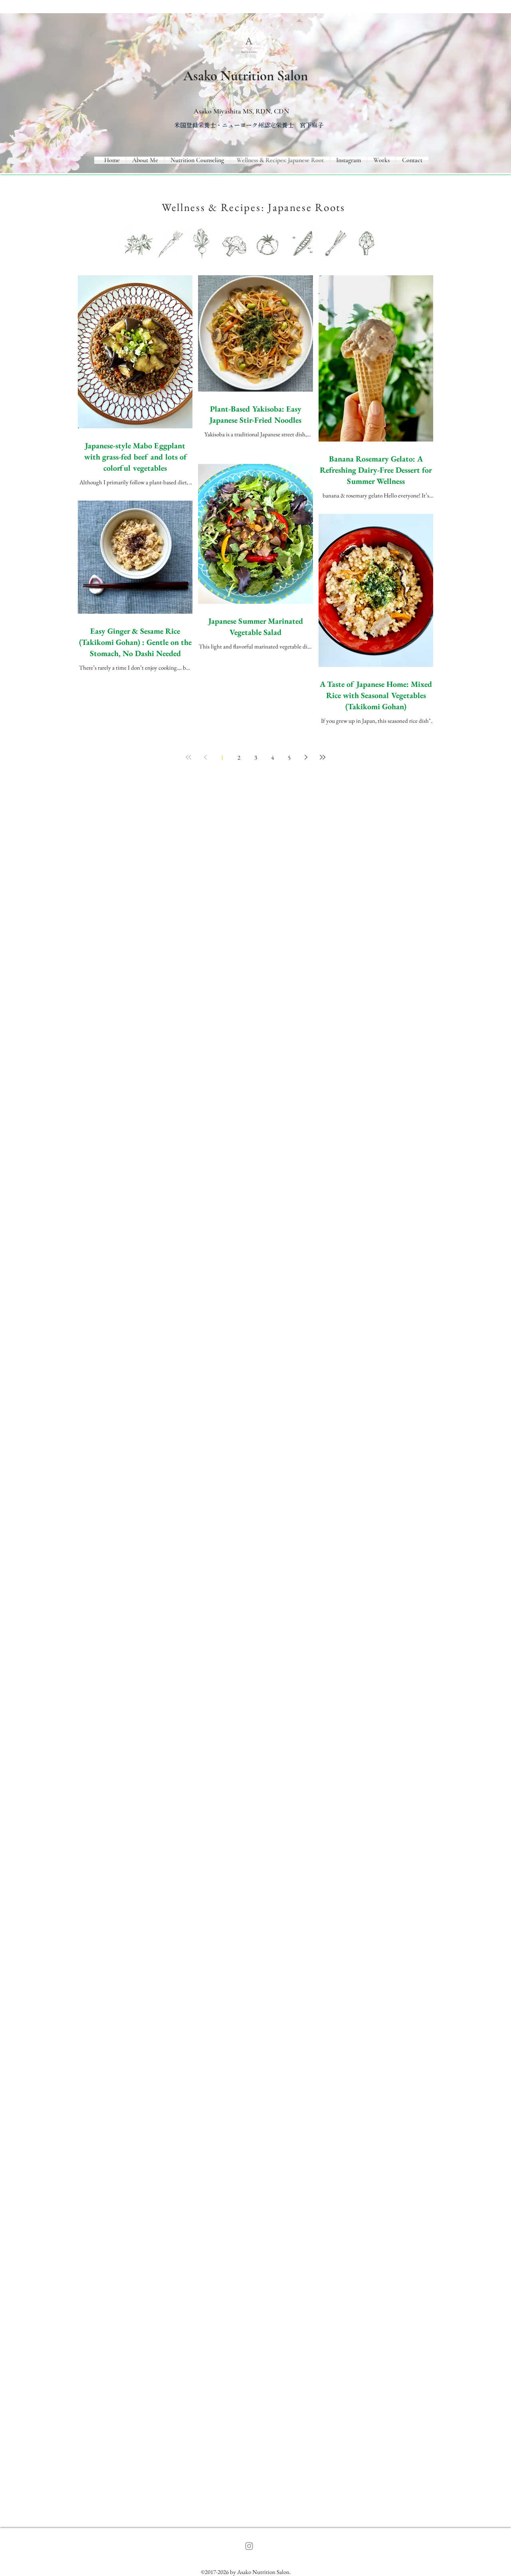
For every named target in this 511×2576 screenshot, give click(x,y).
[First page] (188, 757)
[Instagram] (249, 2546)
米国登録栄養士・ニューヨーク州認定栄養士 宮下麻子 (249, 125)
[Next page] (306, 757)
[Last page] (323, 757)
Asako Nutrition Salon (246, 76)
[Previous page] (205, 757)
